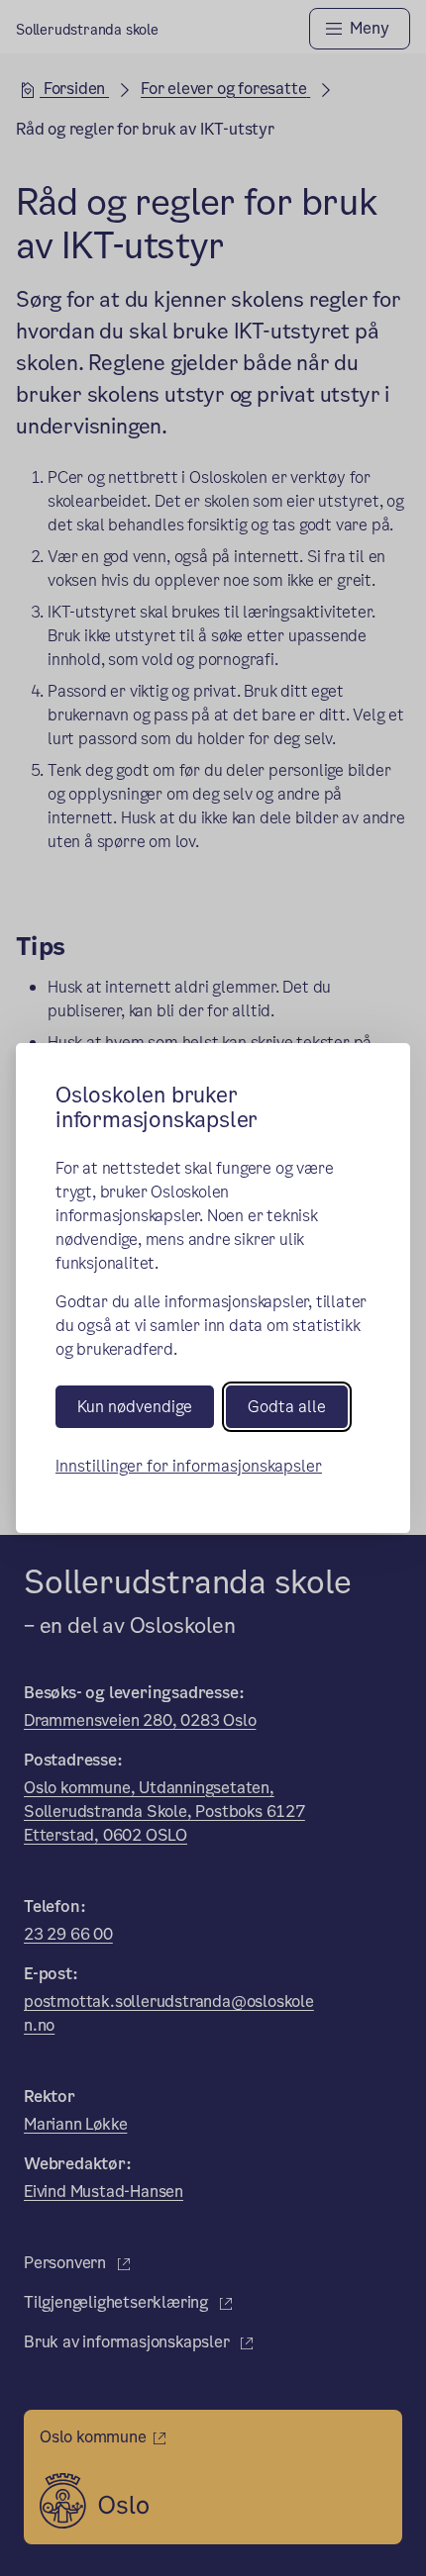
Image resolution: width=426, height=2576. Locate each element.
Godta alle (287, 1407)
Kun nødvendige (135, 1407)
